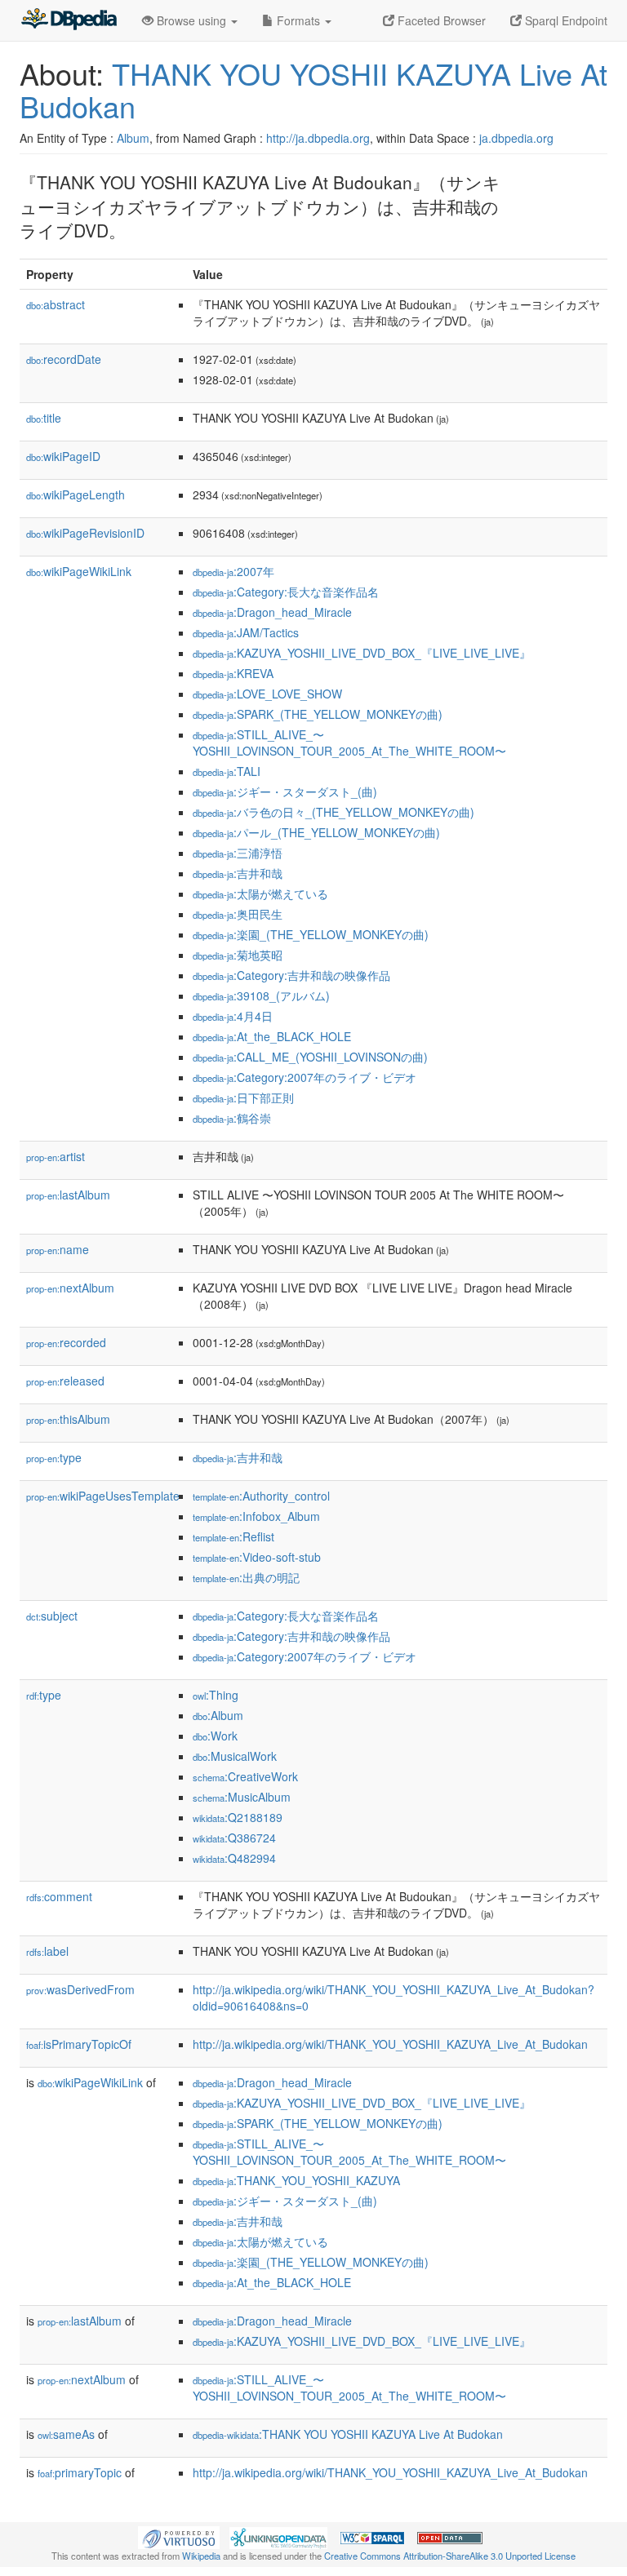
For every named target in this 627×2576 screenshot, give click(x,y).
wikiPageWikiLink (79, 571)
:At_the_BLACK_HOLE (272, 1036)
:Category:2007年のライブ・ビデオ (305, 1077)
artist (56, 1156)
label (47, 1951)
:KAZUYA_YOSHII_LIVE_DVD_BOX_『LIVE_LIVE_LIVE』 (362, 653)
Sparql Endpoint (565, 20)
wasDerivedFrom (80, 1989)
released (65, 1381)
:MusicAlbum (242, 1797)
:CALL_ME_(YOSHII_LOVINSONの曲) (310, 1057)
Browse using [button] (191, 20)
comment (59, 1896)
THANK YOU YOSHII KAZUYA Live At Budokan (313, 89)
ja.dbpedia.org (516, 138)
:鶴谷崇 (232, 1118)
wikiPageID (63, 456)
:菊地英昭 (238, 955)
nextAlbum (70, 1288)
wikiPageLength (76, 494)
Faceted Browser (440, 20)
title (44, 418)
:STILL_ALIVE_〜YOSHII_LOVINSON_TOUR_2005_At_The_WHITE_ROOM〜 (349, 743)
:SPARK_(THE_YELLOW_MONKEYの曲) (318, 714)
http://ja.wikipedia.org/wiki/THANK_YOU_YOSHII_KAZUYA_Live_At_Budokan (390, 2044)
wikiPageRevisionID (85, 533)
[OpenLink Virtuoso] (179, 2536)
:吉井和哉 (238, 873)
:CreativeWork (245, 1776)
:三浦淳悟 (238, 853)
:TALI (227, 771)
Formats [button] (298, 20)
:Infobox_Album (256, 1516)
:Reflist (233, 1536)
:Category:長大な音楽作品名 (286, 592)
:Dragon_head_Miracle (272, 612)
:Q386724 (234, 1838)
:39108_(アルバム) (261, 995)
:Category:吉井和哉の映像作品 (291, 975)
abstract (56, 304)
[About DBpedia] (69, 20)
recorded (66, 1342)
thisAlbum (68, 1419)
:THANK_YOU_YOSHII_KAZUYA (296, 2180)
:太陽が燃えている (260, 893)
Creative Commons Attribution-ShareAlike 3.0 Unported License (450, 2556)
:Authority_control (261, 1496)
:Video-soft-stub (257, 1557)
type (54, 1457)
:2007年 (233, 571)
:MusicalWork (235, 1756)
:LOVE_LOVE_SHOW (267, 694)
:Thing (216, 1695)
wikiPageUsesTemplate (103, 1496)
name (58, 1249)
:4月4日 (233, 1016)
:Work (215, 1736)
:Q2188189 (238, 1817)
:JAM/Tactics (246, 632)
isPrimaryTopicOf (79, 2044)
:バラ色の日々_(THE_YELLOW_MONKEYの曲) (334, 812)
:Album (218, 1715)
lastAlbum (68, 1195)
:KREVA (233, 673)
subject (52, 1616)
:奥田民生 (238, 914)
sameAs (66, 2434)
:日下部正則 (243, 1097)
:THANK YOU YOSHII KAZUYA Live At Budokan (348, 2434)
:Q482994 (234, 1858)
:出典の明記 (246, 1577)
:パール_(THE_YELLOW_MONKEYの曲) (316, 832)
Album (133, 138)
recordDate (64, 359)
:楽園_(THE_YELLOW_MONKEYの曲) (311, 934)
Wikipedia (201, 2556)
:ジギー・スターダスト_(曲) (285, 791)
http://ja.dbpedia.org (318, 138)
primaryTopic (80, 2472)
